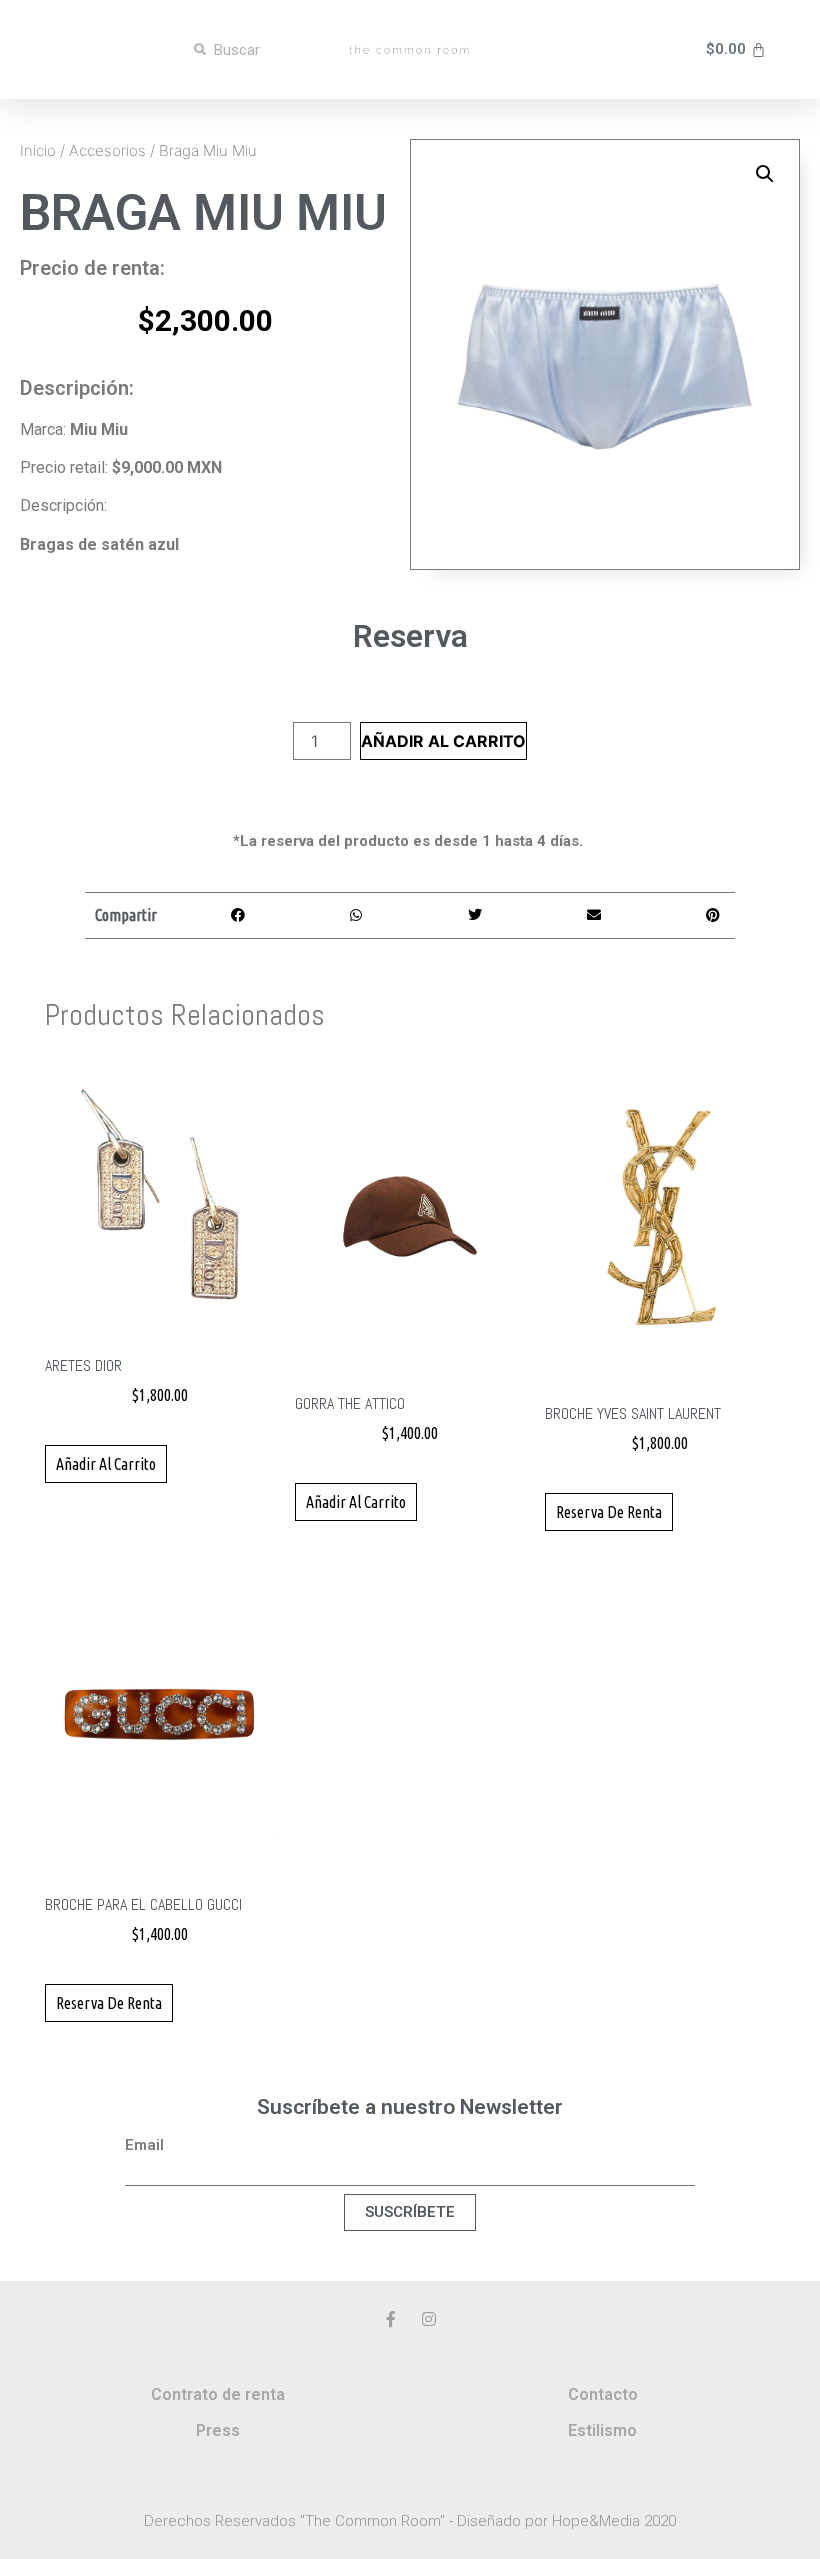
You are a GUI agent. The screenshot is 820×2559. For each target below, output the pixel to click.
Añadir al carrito (443, 741)
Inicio (38, 150)
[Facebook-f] (391, 2319)
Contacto (603, 2394)
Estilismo (602, 2430)
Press (218, 2430)
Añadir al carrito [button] (106, 1464)
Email (144, 2145)
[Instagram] (429, 2319)
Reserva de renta (609, 1512)
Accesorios (107, 150)
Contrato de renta (218, 2394)
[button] (765, 174)
